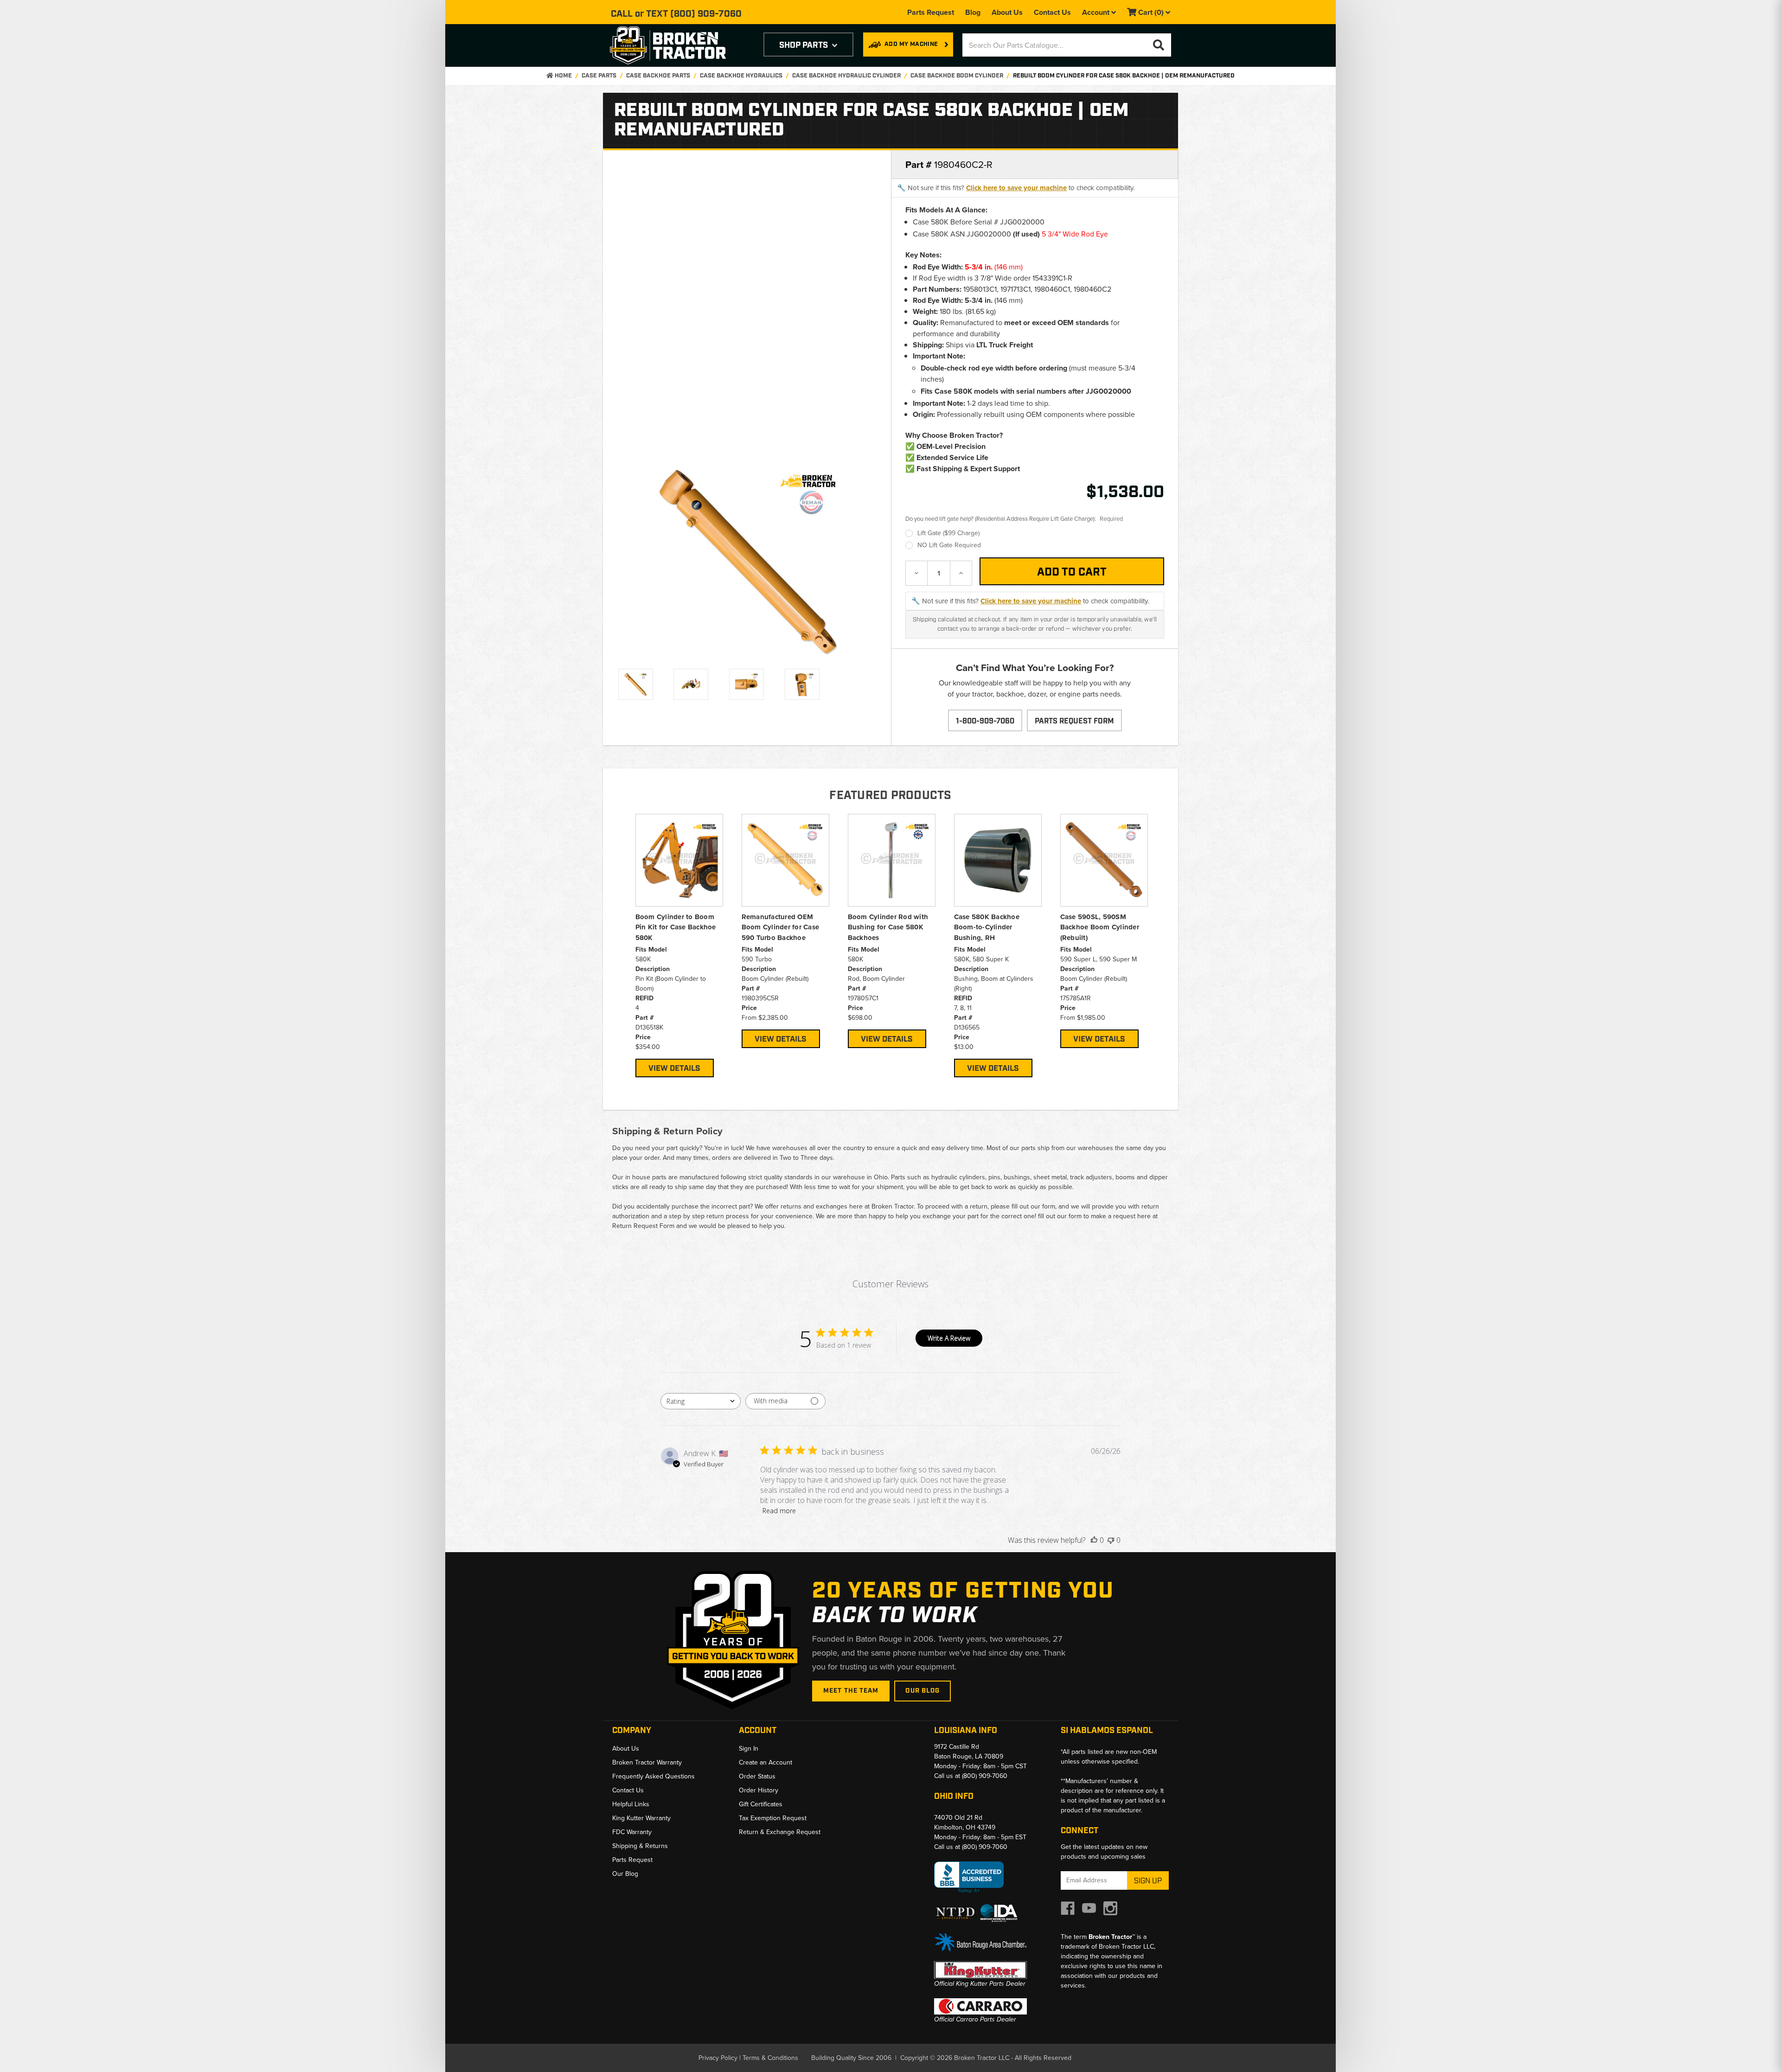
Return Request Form (643, 1226)
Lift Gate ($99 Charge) (948, 533)
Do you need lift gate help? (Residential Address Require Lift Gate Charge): (1014, 519)
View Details (674, 1068)
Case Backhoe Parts (658, 76)
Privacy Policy (718, 2058)
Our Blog (923, 1691)
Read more (779, 1511)
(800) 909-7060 (706, 14)
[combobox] (701, 1401)
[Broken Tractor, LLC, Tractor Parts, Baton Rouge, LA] (969, 1877)
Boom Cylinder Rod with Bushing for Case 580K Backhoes (888, 927)
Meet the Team (851, 1691)
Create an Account (766, 1762)
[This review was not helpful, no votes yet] (1111, 1540)
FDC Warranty (632, 1832)
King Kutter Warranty (641, 1818)
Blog (973, 12)
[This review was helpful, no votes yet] (1094, 1540)
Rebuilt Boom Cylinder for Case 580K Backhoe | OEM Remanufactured (1124, 76)
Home (563, 76)
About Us (1007, 12)
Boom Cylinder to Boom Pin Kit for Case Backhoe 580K (676, 927)
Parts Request (931, 12)
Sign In (749, 1749)
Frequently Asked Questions (653, 1776)
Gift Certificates (761, 1804)
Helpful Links (631, 1804)
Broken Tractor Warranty (647, 1762)
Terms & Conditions (770, 2058)
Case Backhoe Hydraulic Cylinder (846, 76)
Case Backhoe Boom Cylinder (957, 76)
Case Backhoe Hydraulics (741, 76)
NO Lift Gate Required (949, 545)
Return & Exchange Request (780, 1832)
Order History (759, 1790)
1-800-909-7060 (985, 721)
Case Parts (599, 76)
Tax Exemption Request (773, 1818)
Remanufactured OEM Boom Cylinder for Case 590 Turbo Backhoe (781, 927)
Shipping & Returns (640, 1846)
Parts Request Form (1074, 721)
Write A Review (949, 1338)
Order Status (757, 1776)
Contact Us (1052, 12)
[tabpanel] (679, 946)
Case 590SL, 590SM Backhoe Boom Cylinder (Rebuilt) (1100, 927)
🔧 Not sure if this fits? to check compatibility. (1016, 188)
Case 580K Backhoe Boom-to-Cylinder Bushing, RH (987, 927)
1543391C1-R (1052, 278)
